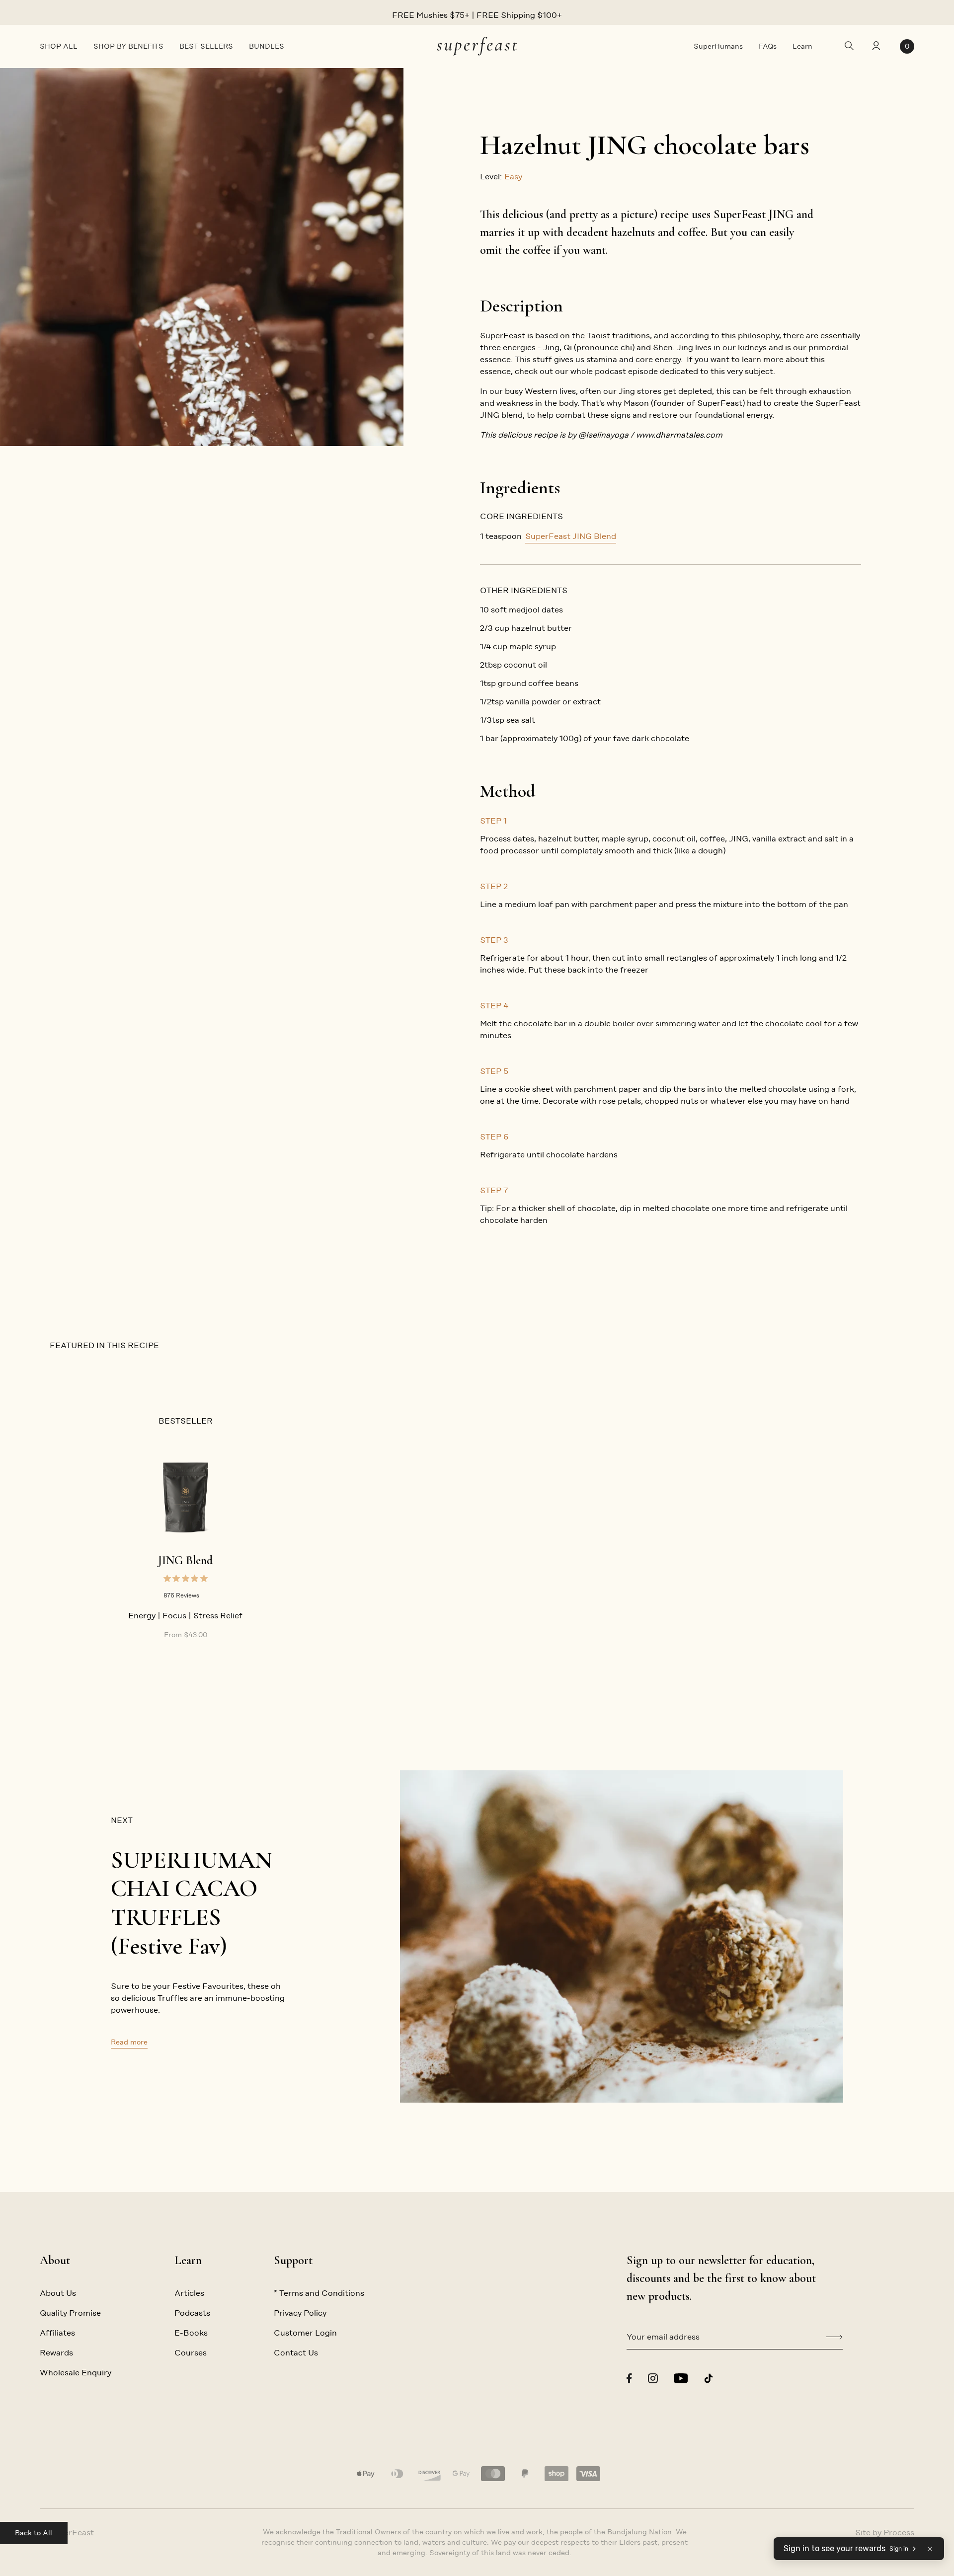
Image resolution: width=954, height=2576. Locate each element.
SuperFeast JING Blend (571, 536)
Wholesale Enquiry (76, 2373)
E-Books (191, 2333)
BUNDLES (267, 46)
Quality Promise (70, 2313)
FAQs (768, 46)
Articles (189, 2293)
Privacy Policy (300, 2313)
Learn (802, 46)
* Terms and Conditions (319, 2293)
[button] (930, 2549)
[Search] (849, 46)
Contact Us (296, 2353)
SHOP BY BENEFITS (128, 46)
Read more (129, 2042)
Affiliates (57, 2333)
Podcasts (192, 2313)
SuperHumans (718, 46)
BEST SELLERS (206, 46)
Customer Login (305, 2333)
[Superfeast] (477, 46)
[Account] (875, 47)
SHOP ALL (59, 46)
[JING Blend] (186, 1497)
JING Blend (185, 1560)
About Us (58, 2293)
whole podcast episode (614, 371)
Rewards (56, 2353)
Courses (191, 2353)
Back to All (34, 2533)
